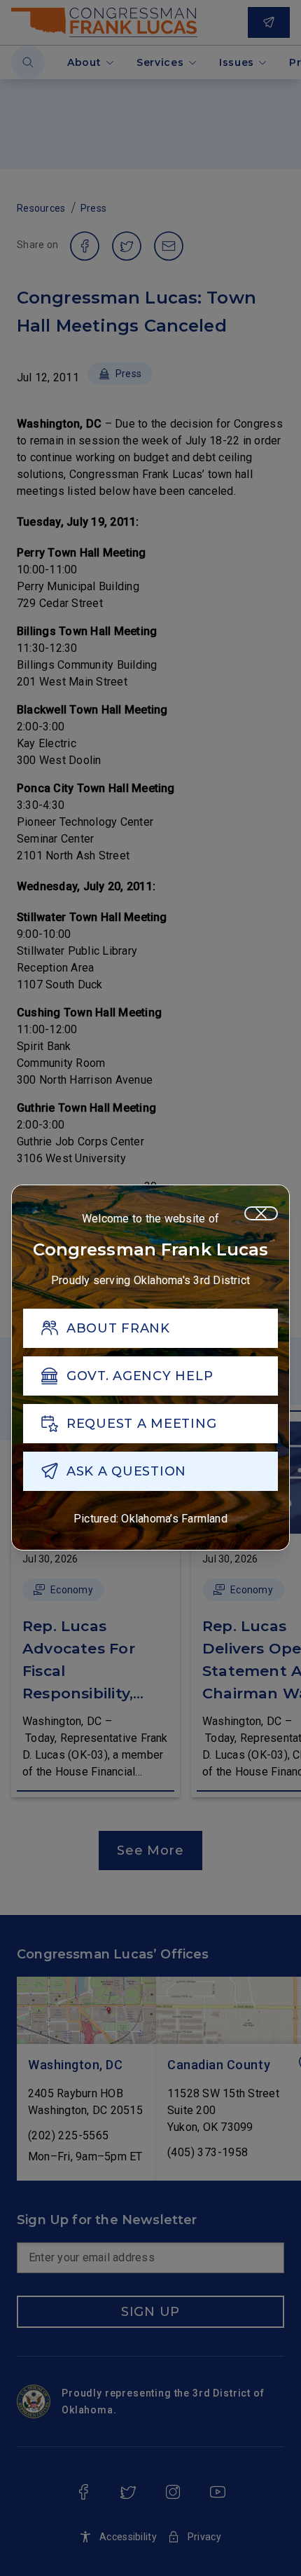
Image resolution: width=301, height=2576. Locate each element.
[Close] (261, 1213)
